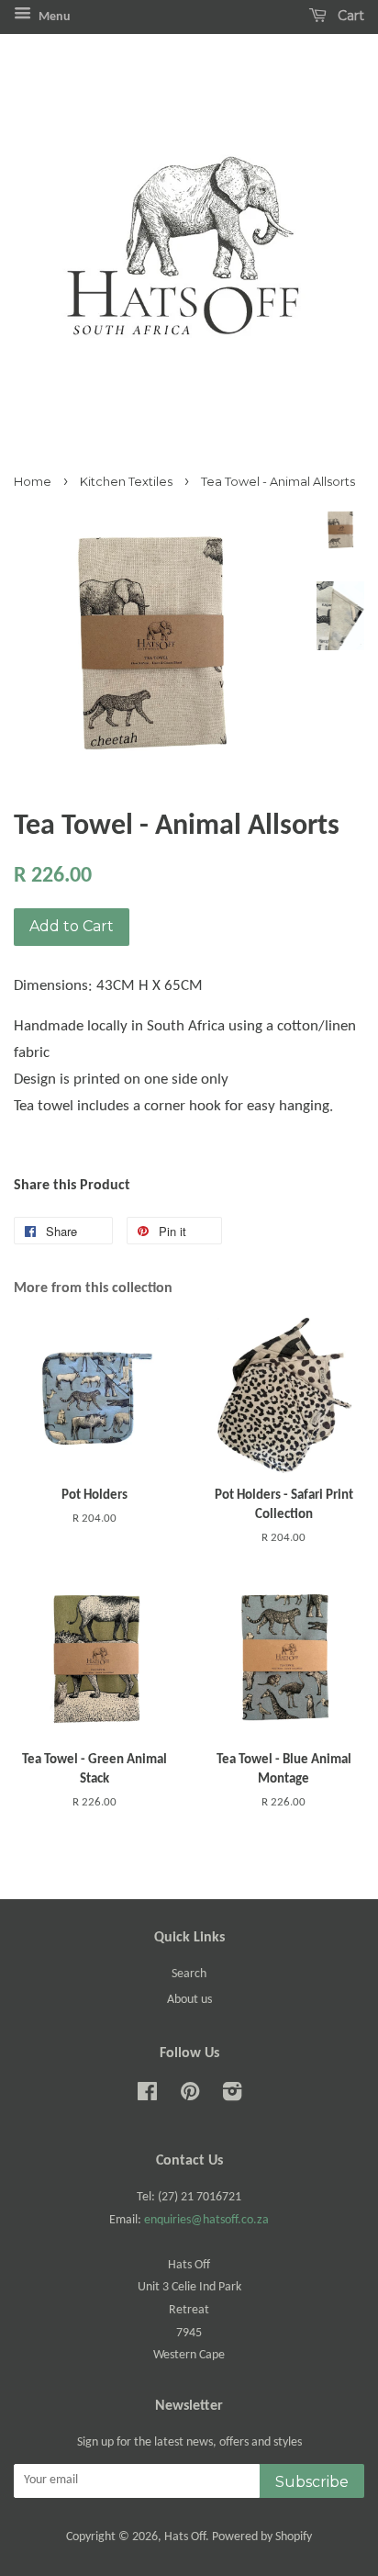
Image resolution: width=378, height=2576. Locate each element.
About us (189, 2000)
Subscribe (312, 2482)
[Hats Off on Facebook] (147, 2096)
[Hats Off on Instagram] (232, 2096)
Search (189, 1974)
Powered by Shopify (262, 2537)
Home (33, 482)
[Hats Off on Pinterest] (190, 2096)
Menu (53, 17)
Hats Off (185, 2537)
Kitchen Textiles (126, 482)
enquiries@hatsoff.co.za (206, 2220)
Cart (349, 16)
